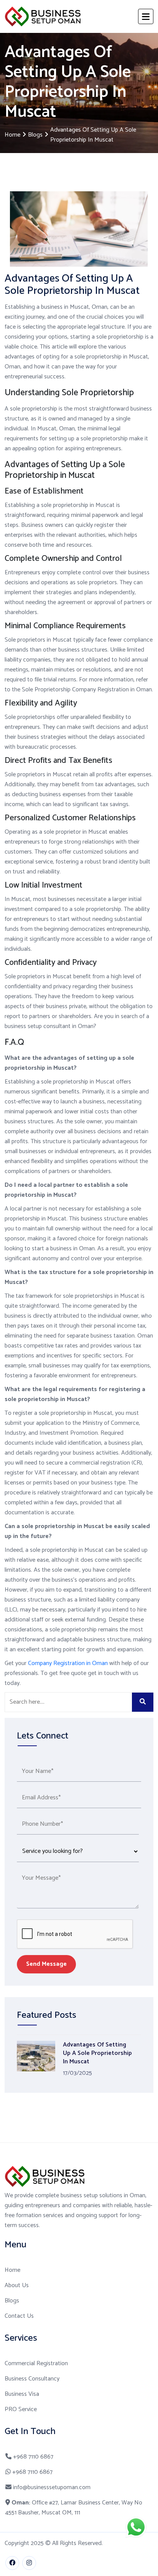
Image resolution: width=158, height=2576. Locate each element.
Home (12, 135)
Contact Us (19, 2316)
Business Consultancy (32, 2379)
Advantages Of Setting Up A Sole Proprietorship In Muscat (97, 2053)
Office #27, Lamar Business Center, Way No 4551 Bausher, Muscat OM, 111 (74, 2508)
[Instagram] (29, 2563)
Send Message (46, 1964)
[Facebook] (12, 2563)
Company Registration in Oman (68, 1663)
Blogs (35, 135)
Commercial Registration (36, 2364)
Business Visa (22, 2394)
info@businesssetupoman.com (51, 2488)
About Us (17, 2286)
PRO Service (21, 2410)
